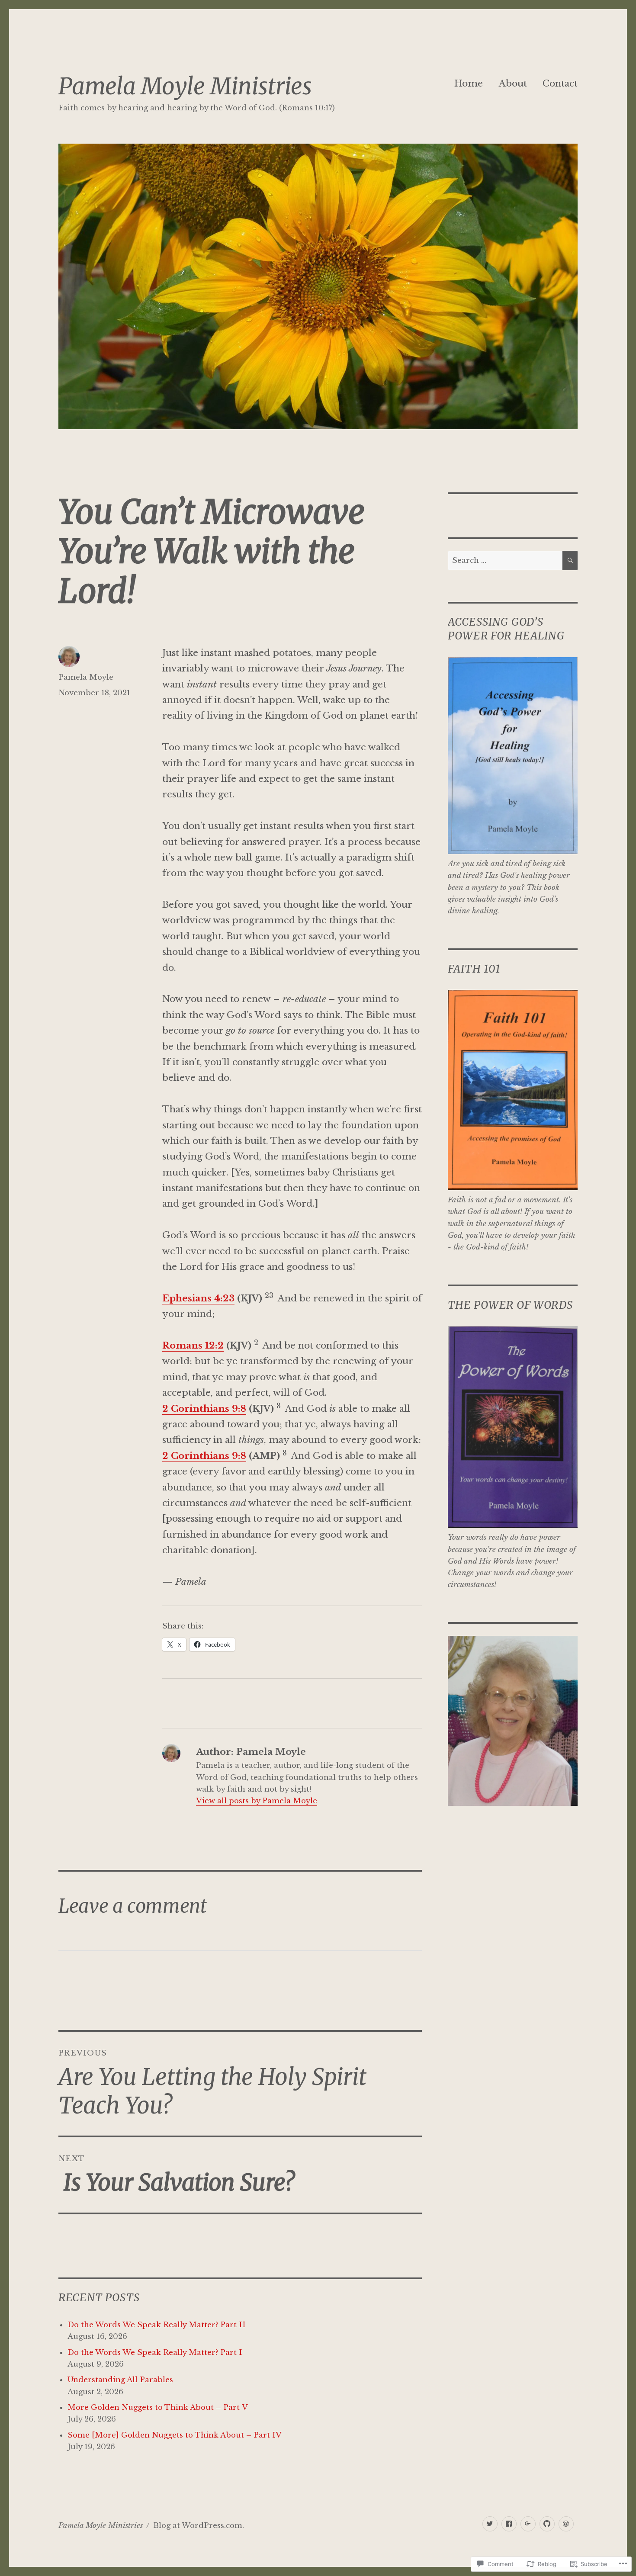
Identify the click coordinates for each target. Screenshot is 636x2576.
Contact (560, 84)
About (513, 84)
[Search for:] (505, 560)
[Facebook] (509, 2524)
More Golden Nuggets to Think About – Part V (158, 2407)
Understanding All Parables (120, 2380)
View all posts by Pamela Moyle (257, 1801)
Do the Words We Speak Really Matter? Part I (155, 2353)
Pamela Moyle (86, 677)
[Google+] (528, 2524)
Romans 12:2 (193, 1346)
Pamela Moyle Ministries (185, 86)
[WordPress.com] (566, 2524)
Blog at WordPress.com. (199, 2526)
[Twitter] (490, 2524)
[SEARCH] (570, 560)
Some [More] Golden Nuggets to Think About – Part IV (175, 2435)
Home (469, 84)
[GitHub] (547, 2524)
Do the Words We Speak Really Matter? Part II (157, 2325)
